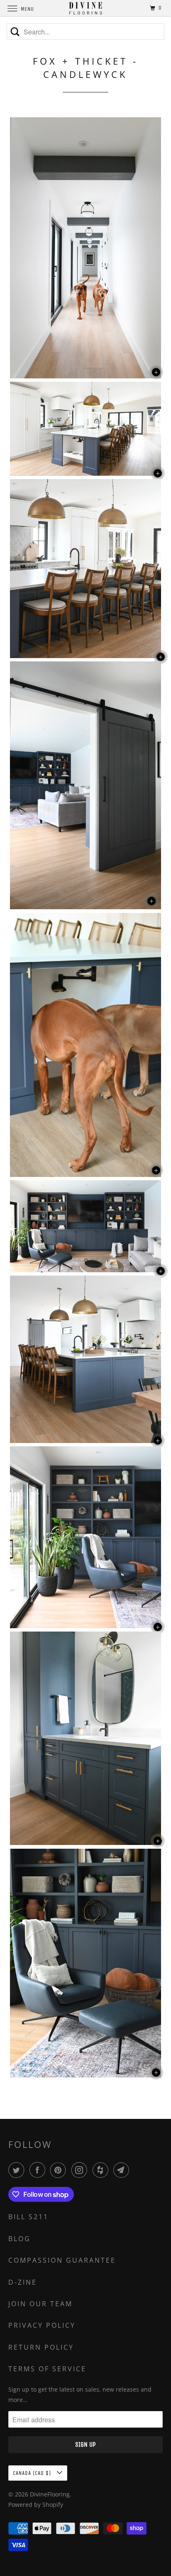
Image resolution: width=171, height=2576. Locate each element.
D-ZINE (23, 2282)
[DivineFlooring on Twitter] (18, 2170)
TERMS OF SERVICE (47, 2369)
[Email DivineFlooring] (123, 2170)
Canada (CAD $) (33, 2473)
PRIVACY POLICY (42, 2325)
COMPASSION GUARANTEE (62, 2260)
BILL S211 (28, 2217)
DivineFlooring (50, 2494)
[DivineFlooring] (85, 8)
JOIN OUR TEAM (40, 2304)
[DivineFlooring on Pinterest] (60, 2170)
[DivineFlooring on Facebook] (39, 2170)
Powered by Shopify (36, 2505)
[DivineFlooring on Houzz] (102, 2170)
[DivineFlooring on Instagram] (81, 2170)
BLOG (20, 2239)
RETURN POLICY (41, 2347)
